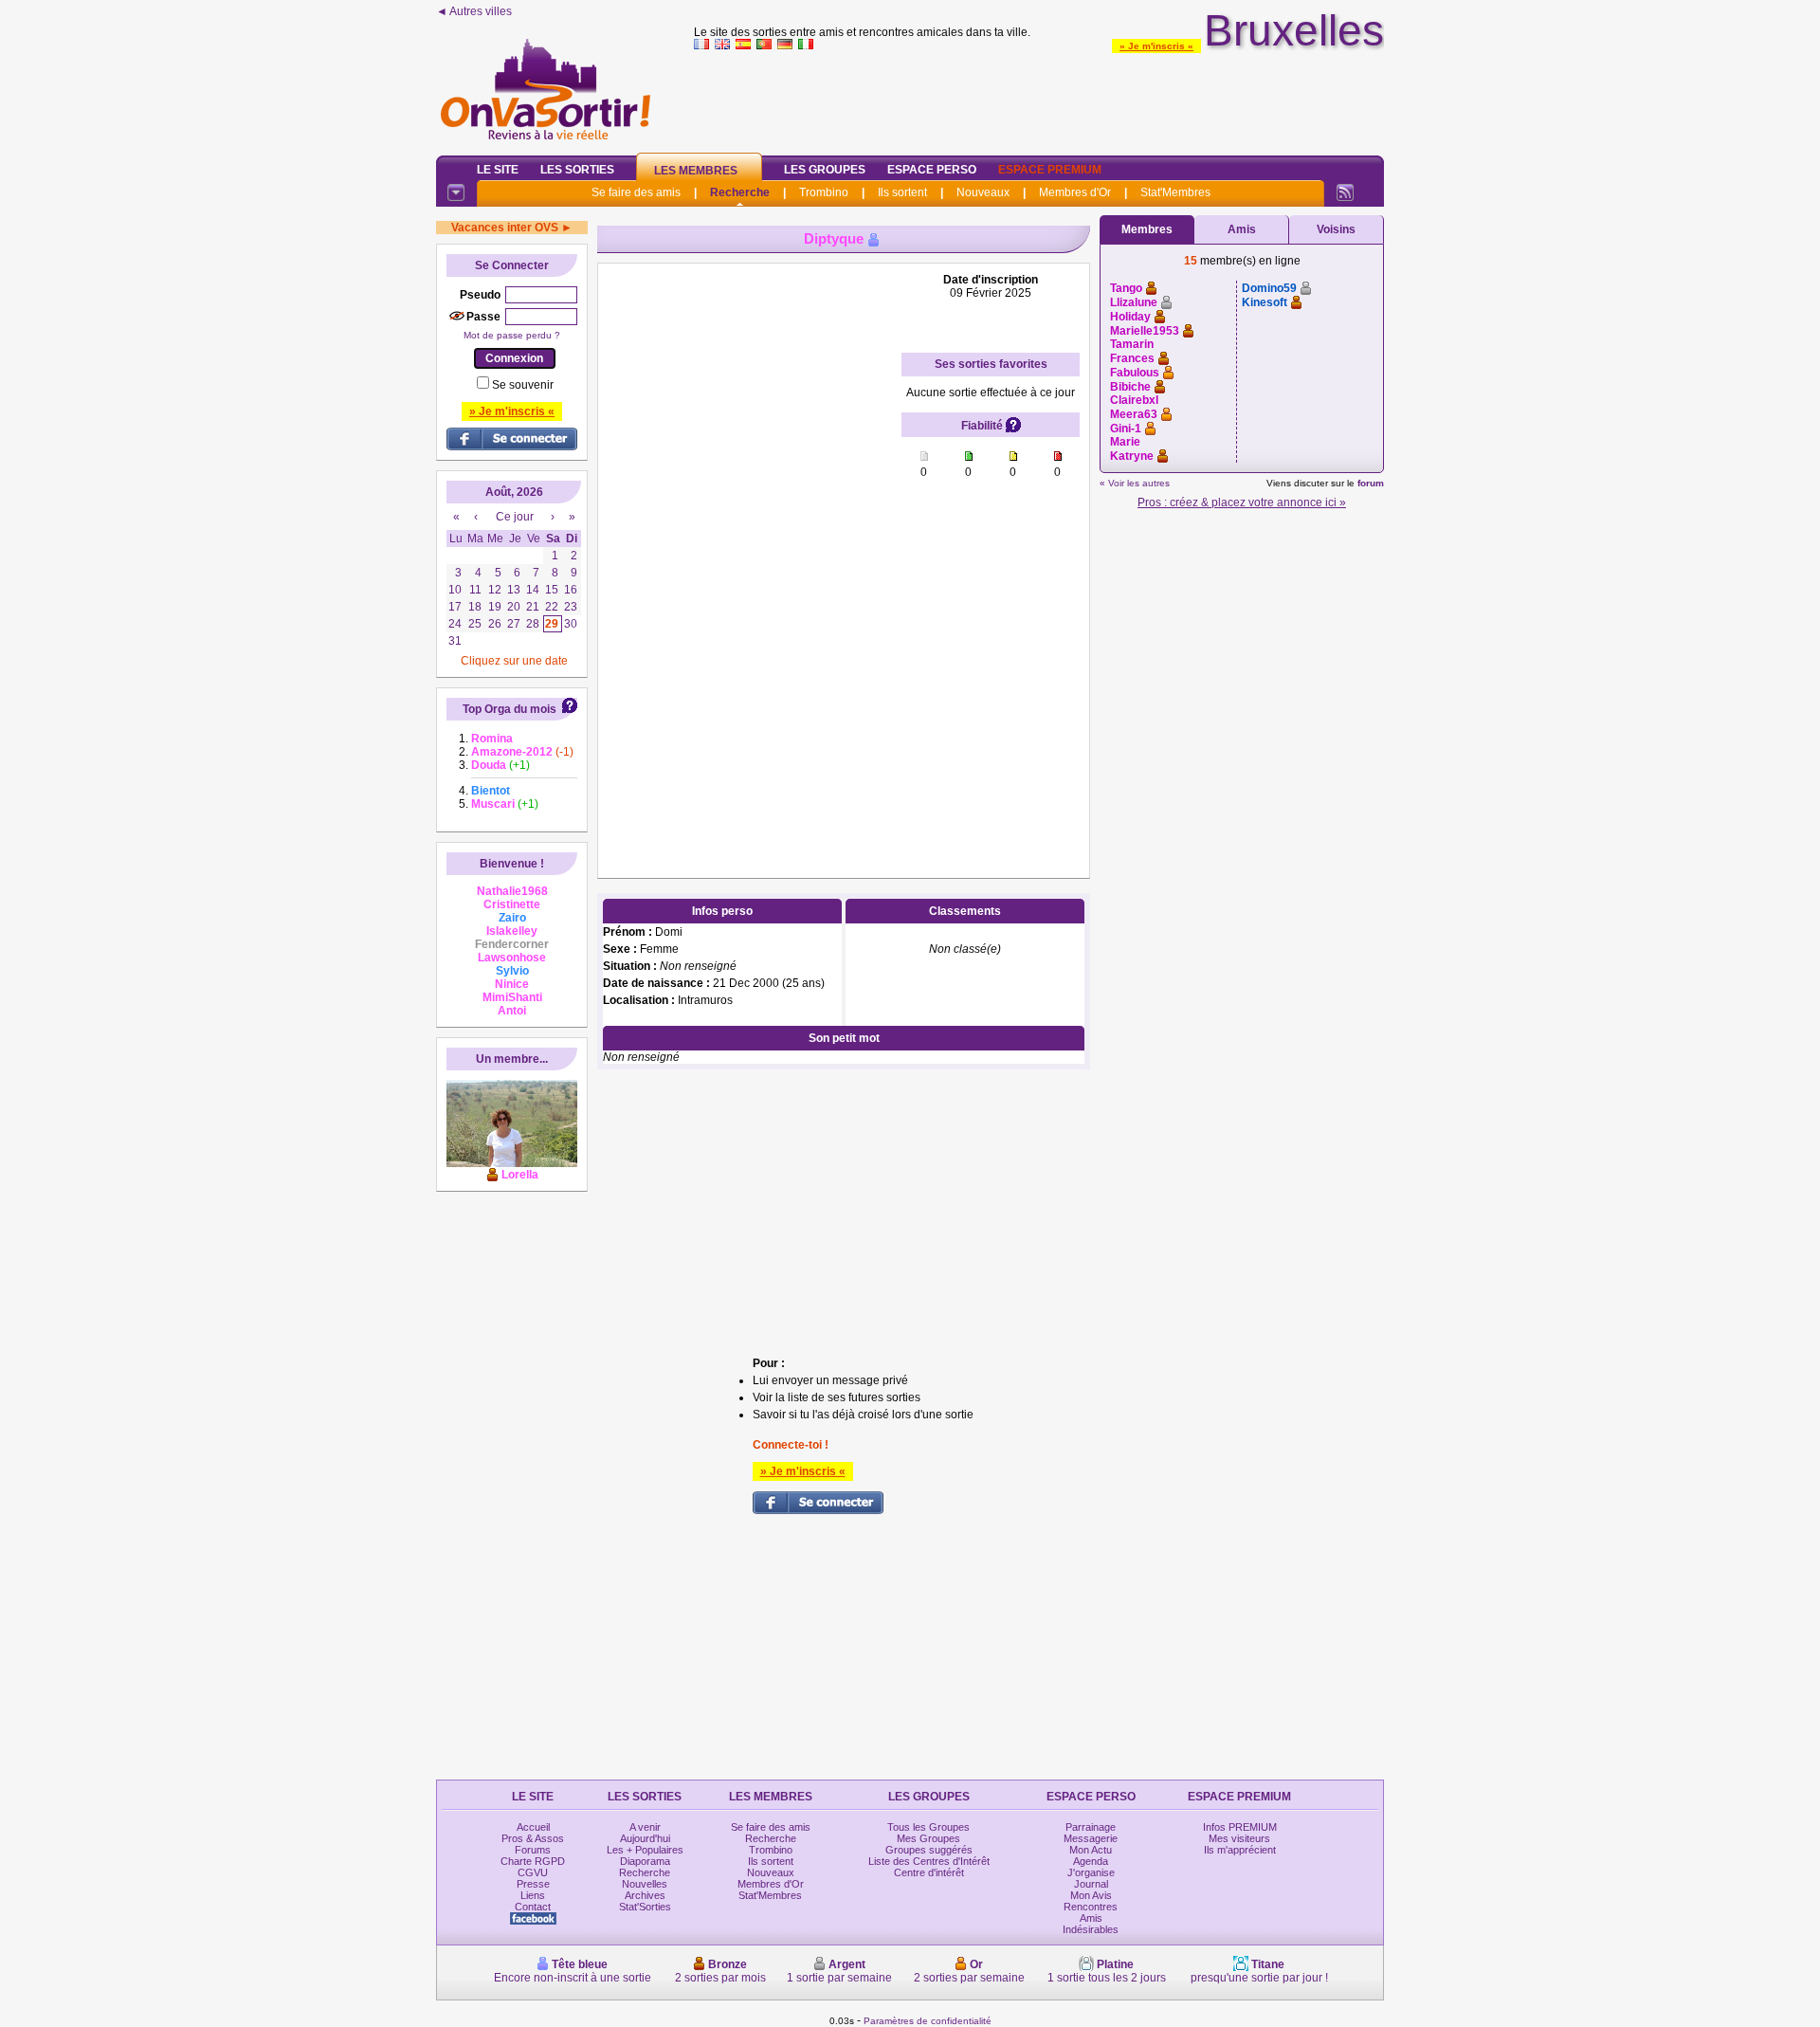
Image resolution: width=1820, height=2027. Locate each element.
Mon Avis (1091, 1895)
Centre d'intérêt (929, 1872)
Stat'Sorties (645, 1907)
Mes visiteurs (1239, 1838)
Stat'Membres (1175, 192)
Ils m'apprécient (1240, 1850)
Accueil (533, 1827)
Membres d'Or (1075, 192)
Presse (533, 1884)
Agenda (1091, 1861)
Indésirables (1091, 1929)
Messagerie (1091, 1838)
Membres (1147, 229)
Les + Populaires (645, 1850)
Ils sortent (902, 192)
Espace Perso (932, 170)
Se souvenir (523, 385)
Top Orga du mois (510, 709)
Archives (645, 1895)
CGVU (533, 1872)
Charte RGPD (533, 1861)
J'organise (1091, 1872)
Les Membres (696, 171)
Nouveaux (983, 192)
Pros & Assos (533, 1838)
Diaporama (645, 1861)
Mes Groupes (928, 1838)
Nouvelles (645, 1884)
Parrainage (1091, 1827)
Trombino (824, 192)
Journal (1091, 1884)
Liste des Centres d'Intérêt (929, 1861)
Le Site (498, 170)
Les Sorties (577, 170)
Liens (533, 1895)
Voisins (1336, 229)
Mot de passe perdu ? (512, 335)
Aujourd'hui (645, 1838)
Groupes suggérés (929, 1850)
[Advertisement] (1039, 99)
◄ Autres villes (474, 11)
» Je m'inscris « (1156, 46)
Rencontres (1091, 1907)
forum (1371, 483)
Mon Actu (1091, 1850)
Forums (533, 1850)
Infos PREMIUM (1240, 1827)
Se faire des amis (636, 192)
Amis (1242, 229)
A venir (645, 1827)
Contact (533, 1907)
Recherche (740, 192)
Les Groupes (825, 170)
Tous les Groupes (928, 1827)
